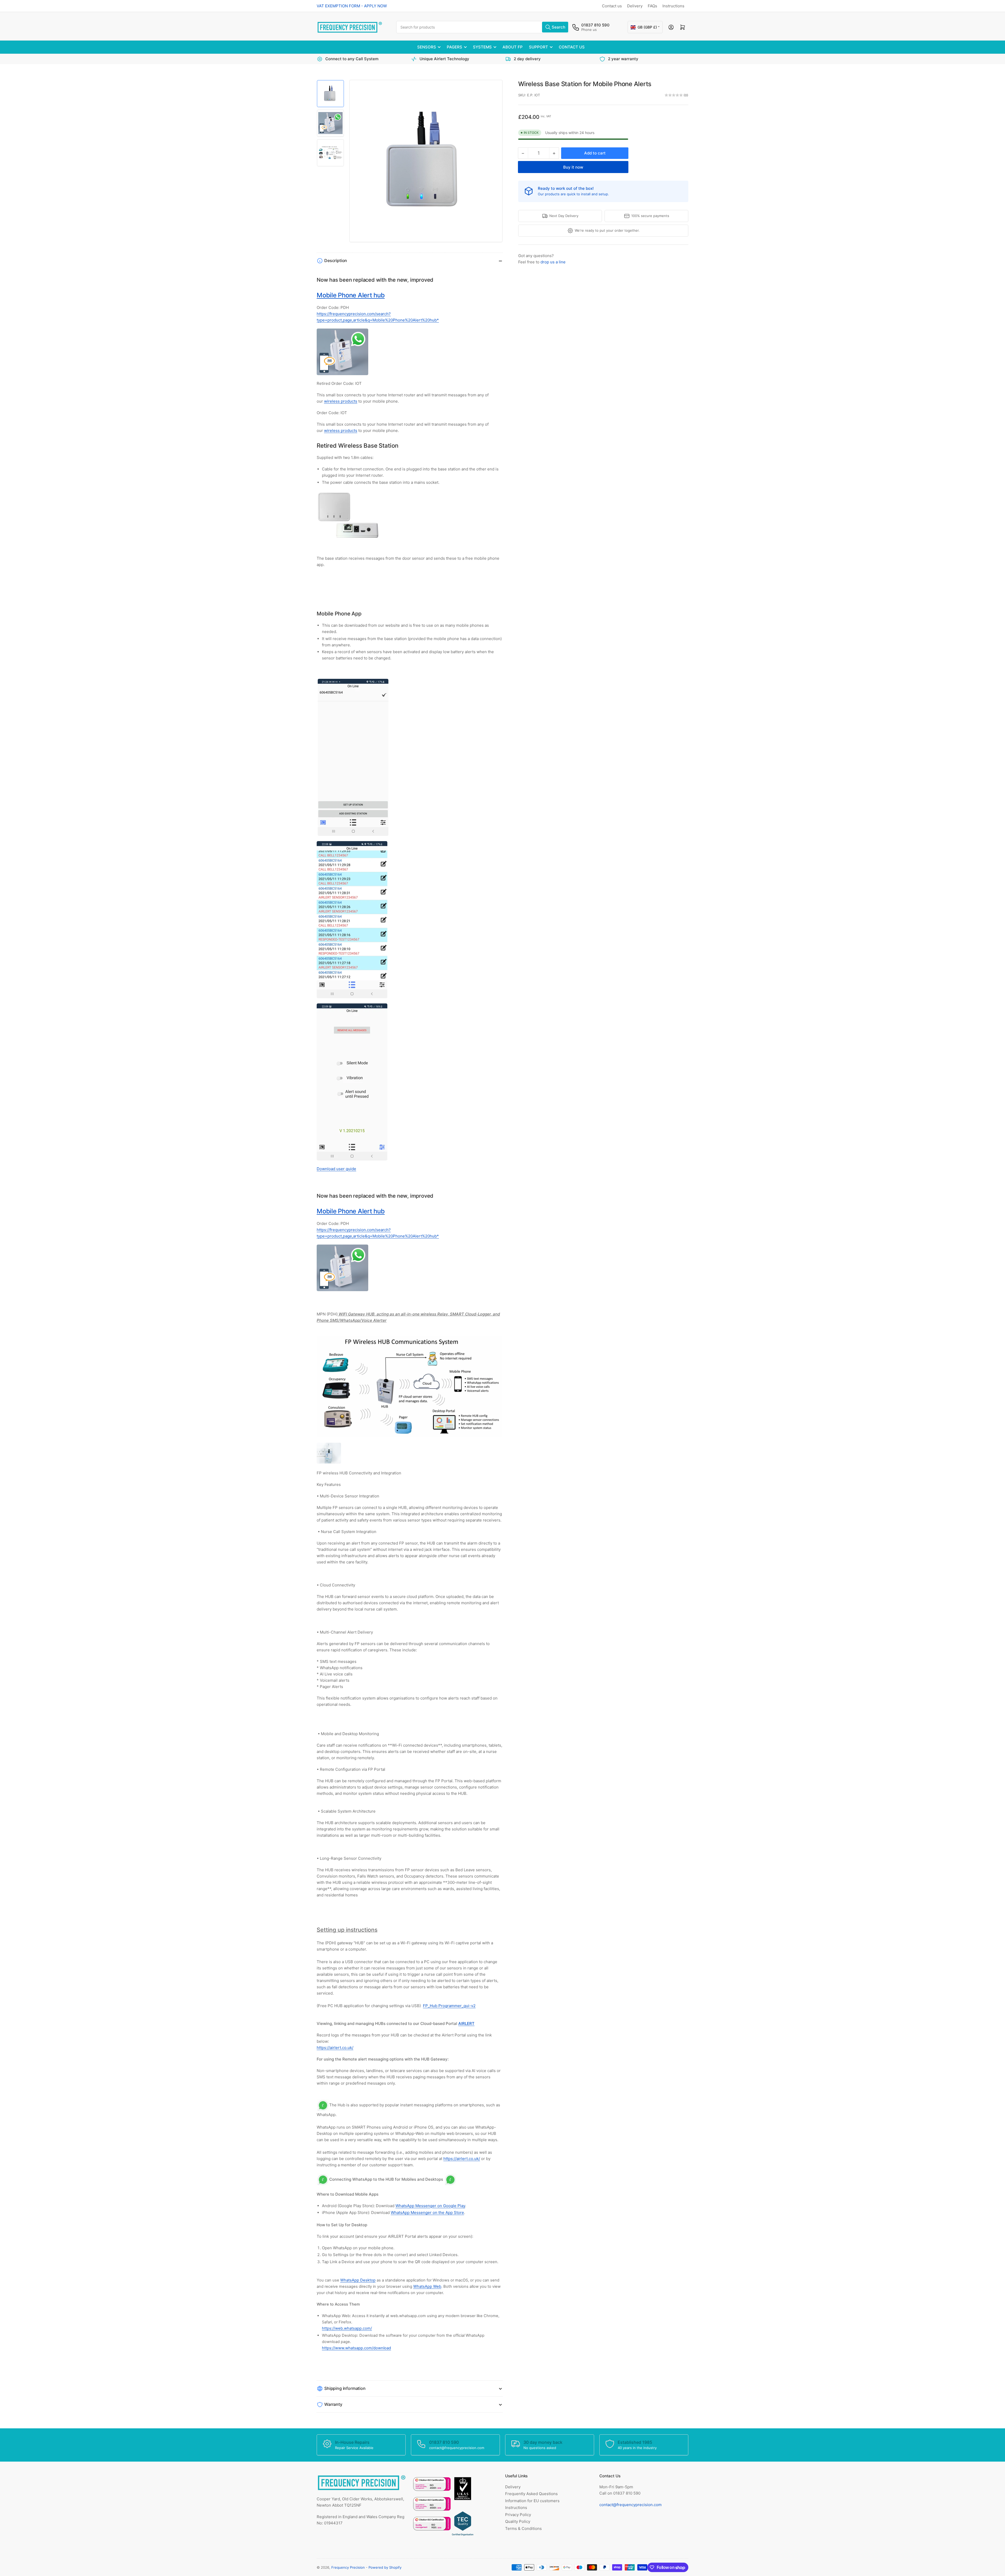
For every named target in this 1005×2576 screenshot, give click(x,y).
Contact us (612, 6)
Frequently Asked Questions (531, 2494)
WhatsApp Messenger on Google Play (430, 2206)
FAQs (652, 6)
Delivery (635, 6)
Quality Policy (518, 2521)
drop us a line (553, 262)
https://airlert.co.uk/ (335, 2048)
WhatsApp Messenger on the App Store (427, 2213)
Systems (482, 47)
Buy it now (573, 167)
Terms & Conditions (523, 2528)
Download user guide (336, 1169)
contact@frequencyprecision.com (630, 2505)
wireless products (341, 401)
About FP (513, 47)
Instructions (673, 6)
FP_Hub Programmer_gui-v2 (449, 2006)
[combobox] (483, 27)
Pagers (454, 47)
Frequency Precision (348, 2567)
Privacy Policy (518, 2515)
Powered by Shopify (385, 2567)
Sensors (427, 47)
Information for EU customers (532, 2501)
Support (538, 47)
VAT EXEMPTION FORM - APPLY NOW (352, 6)
